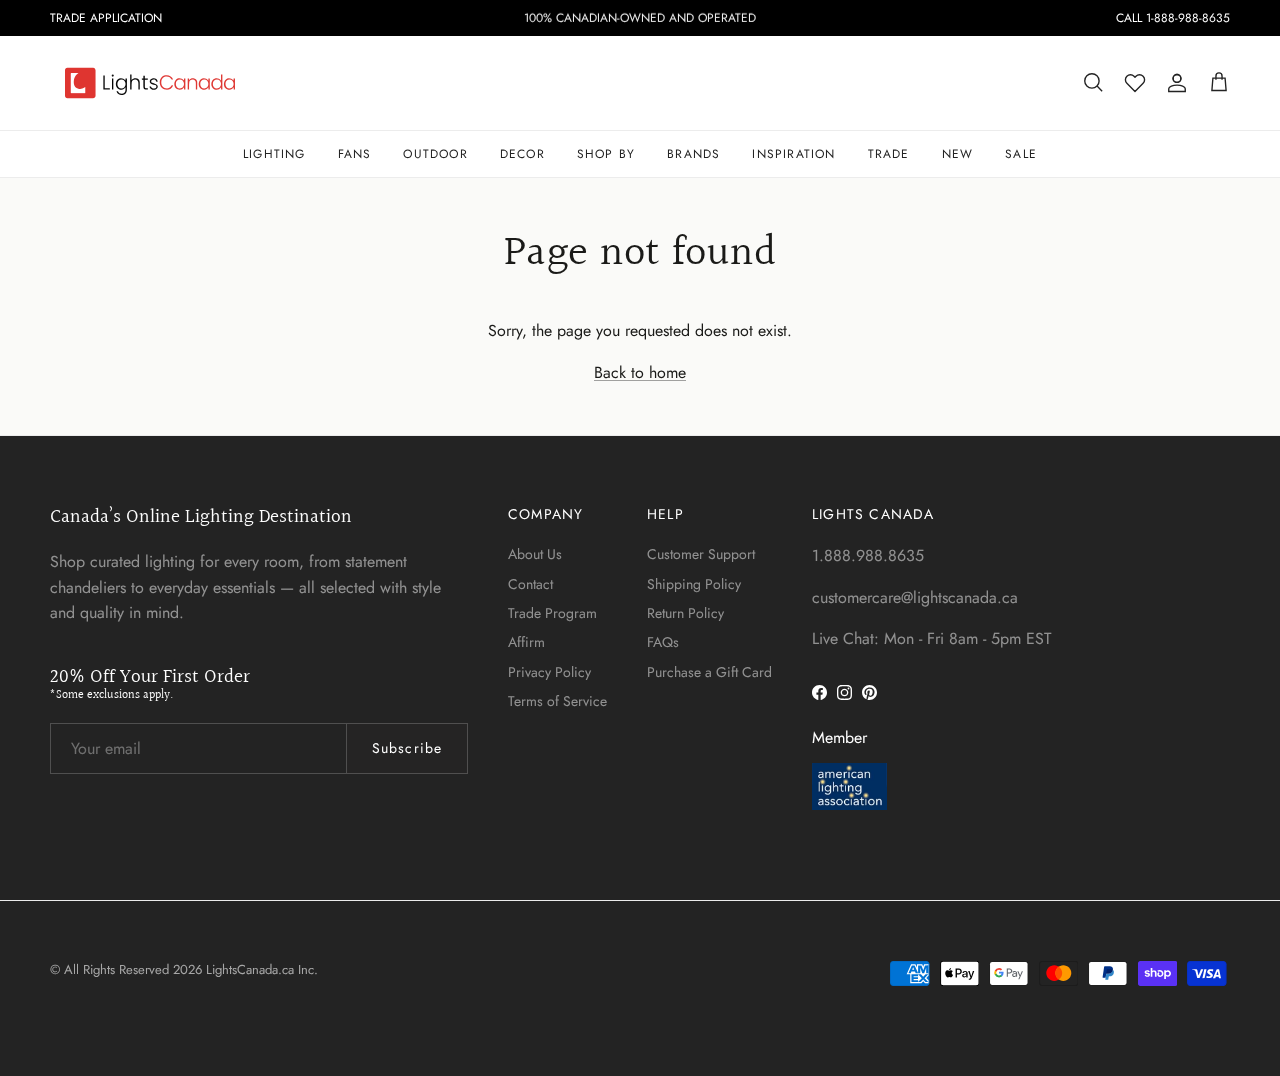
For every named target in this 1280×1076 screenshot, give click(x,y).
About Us (535, 554)
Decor (522, 154)
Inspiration (793, 154)
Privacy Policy (549, 672)
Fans (355, 154)
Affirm (526, 642)
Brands (693, 154)
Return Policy (685, 613)
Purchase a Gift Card (709, 672)
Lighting (274, 154)
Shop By (606, 154)
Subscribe (407, 748)
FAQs (663, 642)
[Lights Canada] (150, 83)
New (958, 154)
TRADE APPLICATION (106, 18)
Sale (1021, 154)
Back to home (640, 372)
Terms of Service (557, 701)
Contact (530, 584)
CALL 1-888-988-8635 (1173, 18)
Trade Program (552, 613)
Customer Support (701, 554)
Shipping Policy (694, 584)
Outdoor (435, 154)
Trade (889, 154)
